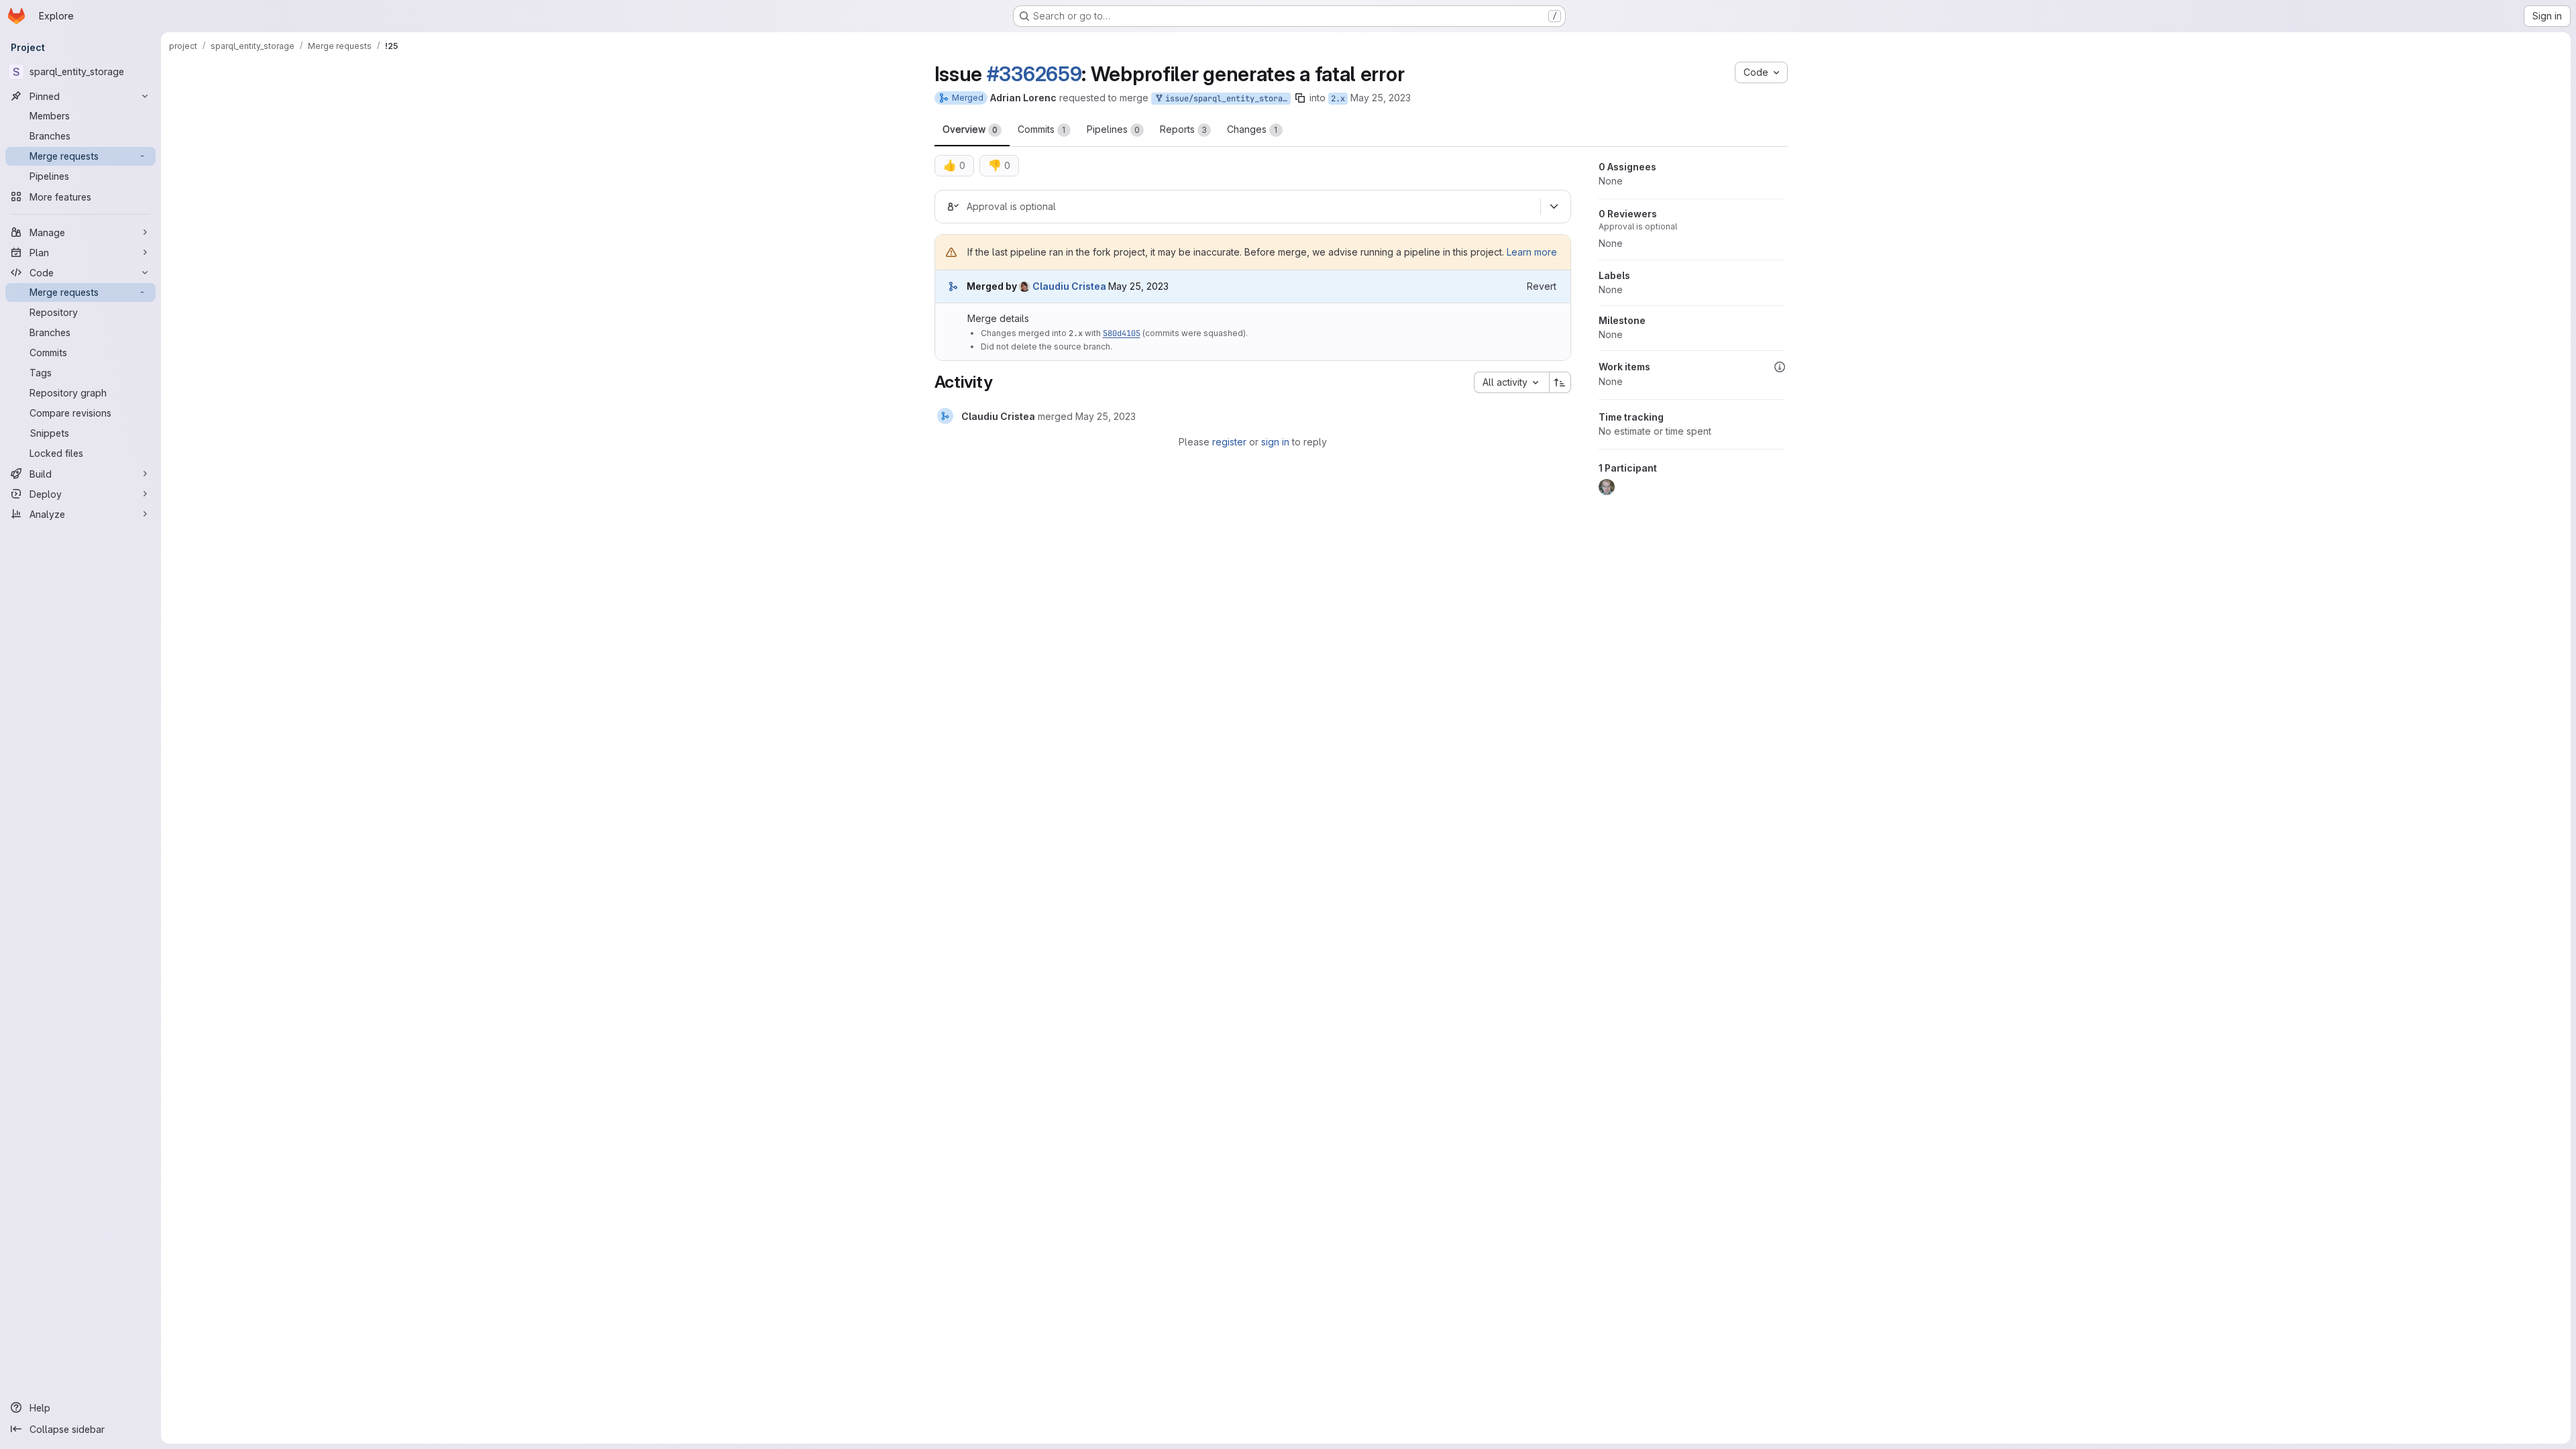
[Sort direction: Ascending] (1560, 382)
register (1229, 442)
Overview (970, 129)
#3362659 (1034, 74)
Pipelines (1113, 129)
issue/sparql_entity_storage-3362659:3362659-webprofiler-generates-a (1226, 99)
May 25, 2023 (1381, 98)
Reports (1183, 129)
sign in (1275, 442)
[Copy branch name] (1300, 98)
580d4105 (1122, 333)
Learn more (1532, 252)
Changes (1252, 129)
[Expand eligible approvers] (1554, 207)
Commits (1042, 129)
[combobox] (1511, 382)
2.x (1338, 99)
